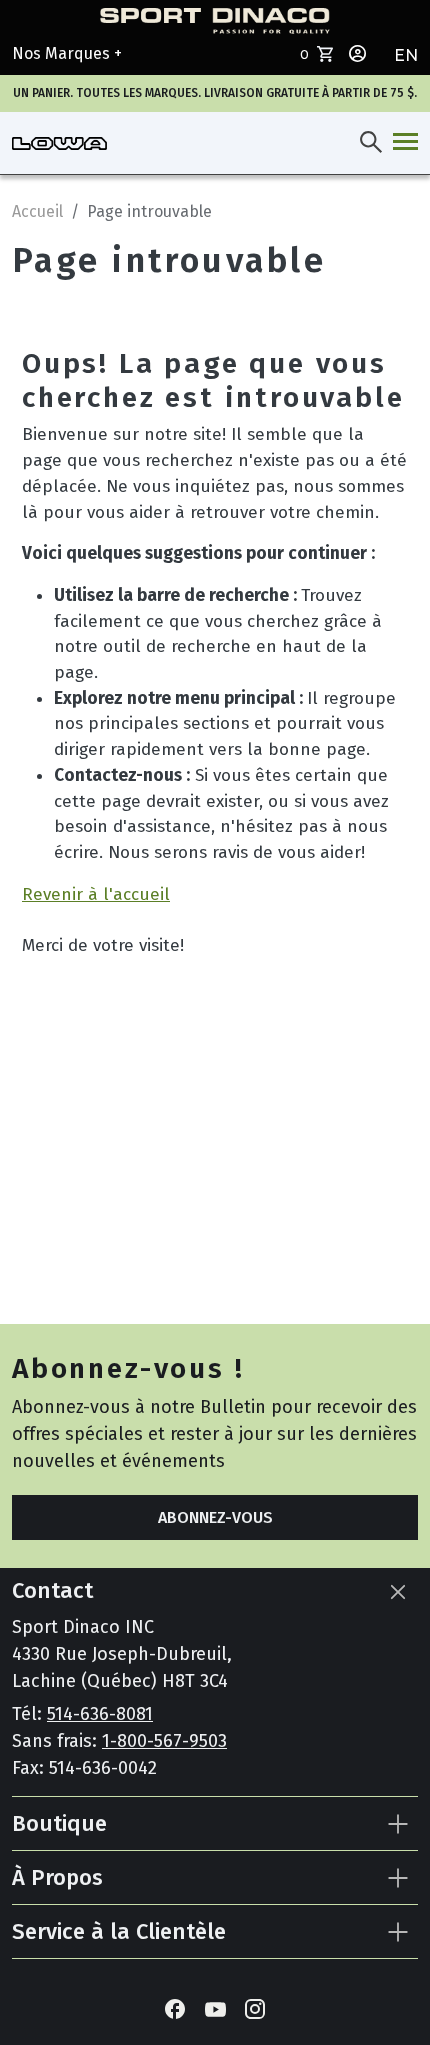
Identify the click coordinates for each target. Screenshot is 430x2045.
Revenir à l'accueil (96, 894)
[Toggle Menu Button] (401, 143)
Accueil (37, 211)
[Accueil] (59, 143)
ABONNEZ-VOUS (215, 1517)
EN (406, 55)
